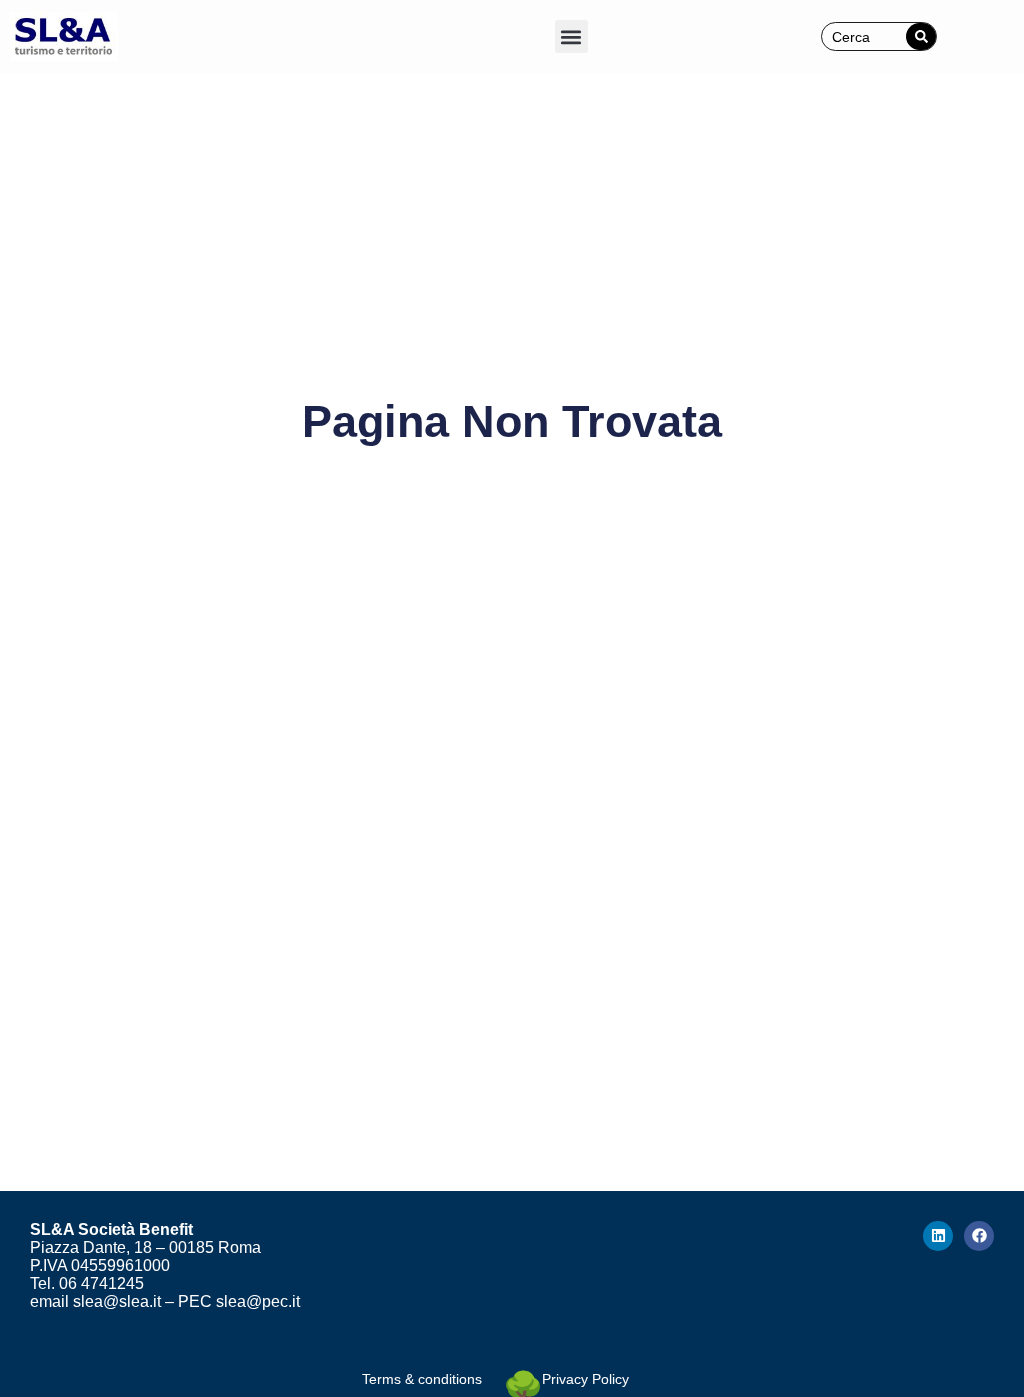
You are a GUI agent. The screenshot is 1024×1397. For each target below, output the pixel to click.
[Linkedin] (938, 1236)
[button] (571, 36)
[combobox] (864, 36)
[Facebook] (979, 1236)
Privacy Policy (585, 1379)
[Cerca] (921, 36)
